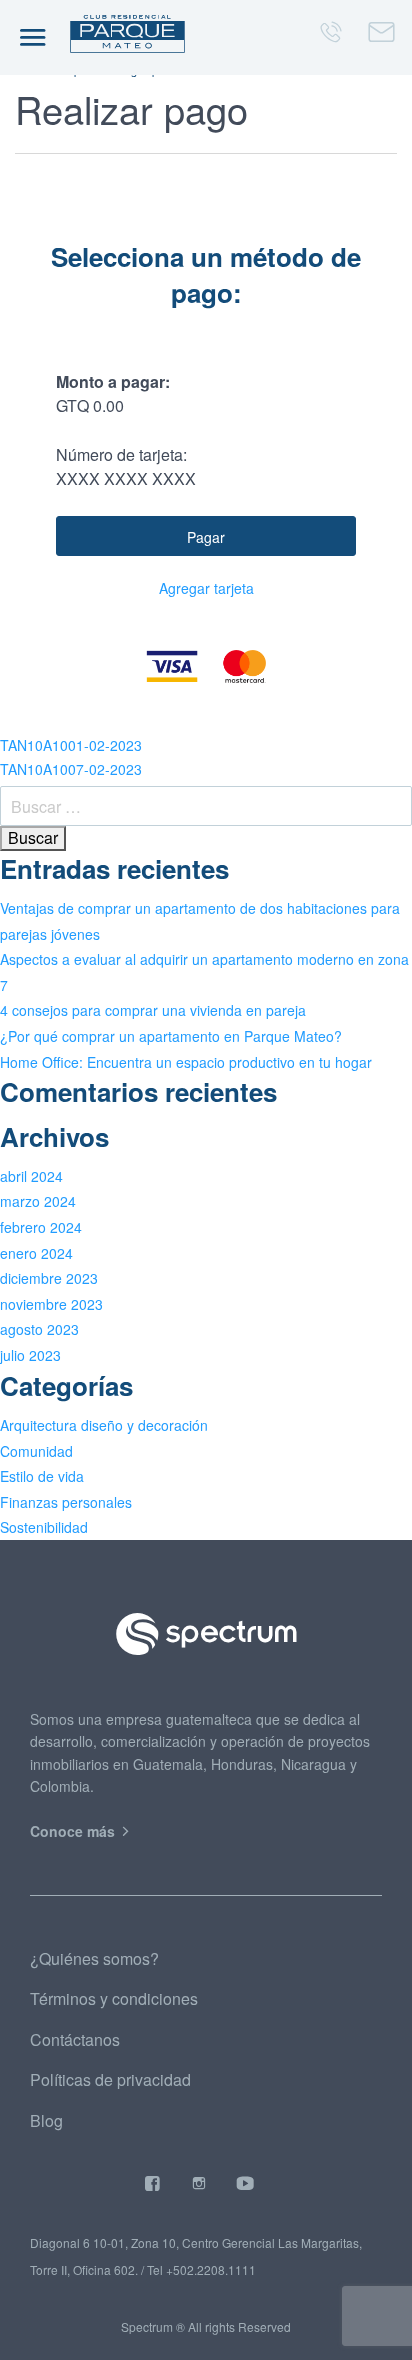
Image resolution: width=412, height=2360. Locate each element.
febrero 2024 (41, 1227)
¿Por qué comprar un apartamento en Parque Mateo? (171, 1036)
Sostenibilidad (44, 1527)
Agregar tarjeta (206, 588)
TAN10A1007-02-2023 (71, 769)
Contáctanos (75, 2039)
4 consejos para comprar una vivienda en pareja (153, 1010)
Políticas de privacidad (110, 2079)
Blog (46, 2120)
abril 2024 (31, 1176)
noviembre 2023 (51, 1304)
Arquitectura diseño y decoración (104, 1425)
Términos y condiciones (114, 1998)
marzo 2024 (38, 1201)
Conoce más (74, 1831)
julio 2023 (30, 1355)
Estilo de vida (42, 1476)
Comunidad (36, 1451)
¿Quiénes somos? (94, 1958)
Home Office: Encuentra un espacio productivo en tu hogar (186, 1062)
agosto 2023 (39, 1329)
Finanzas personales (66, 1502)
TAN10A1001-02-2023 (71, 745)
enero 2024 (36, 1253)
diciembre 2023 (49, 1278)
